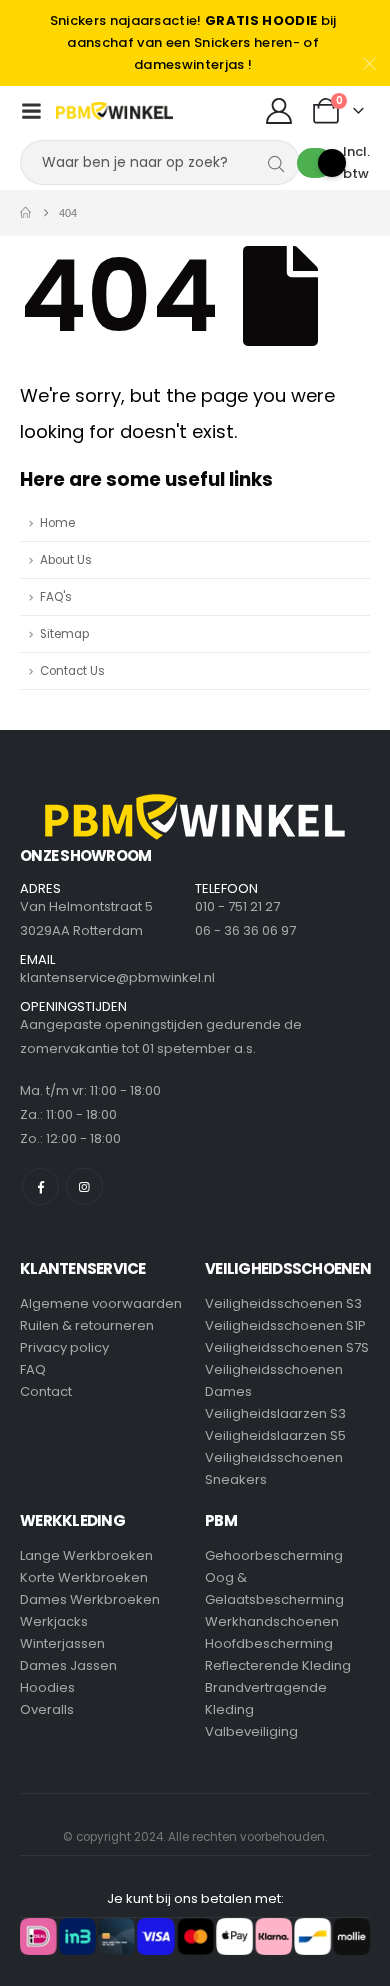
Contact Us (72, 671)
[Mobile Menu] (31, 111)
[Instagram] (84, 1186)
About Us (66, 560)
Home (57, 523)
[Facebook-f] (40, 1186)
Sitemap (64, 634)
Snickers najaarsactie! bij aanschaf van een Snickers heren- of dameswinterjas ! (193, 42)
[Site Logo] (114, 111)
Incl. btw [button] (356, 162)
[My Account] (278, 111)
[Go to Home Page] (25, 213)
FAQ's (56, 597)
